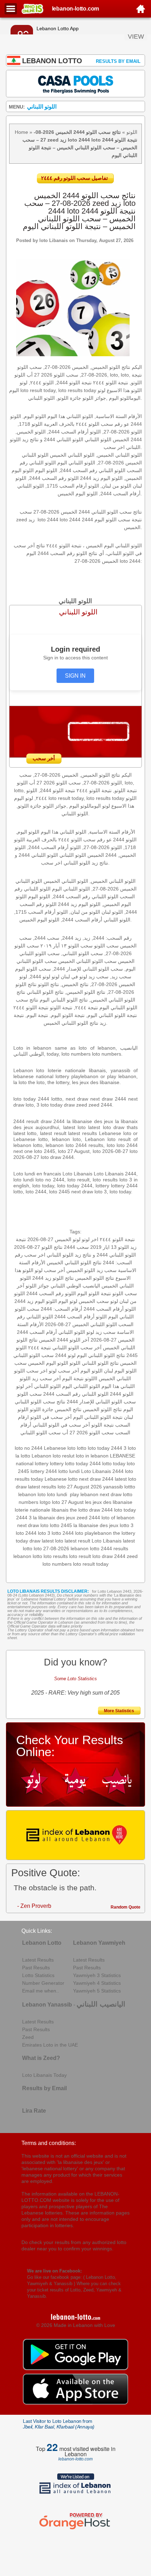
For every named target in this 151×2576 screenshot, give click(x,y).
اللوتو (132, 132)
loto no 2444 (29, 1448)
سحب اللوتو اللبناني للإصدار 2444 (101, 1402)
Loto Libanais (107, 1541)
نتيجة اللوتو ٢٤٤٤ (117, 1239)
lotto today (114, 1463)
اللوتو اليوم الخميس (48, 1363)
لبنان (109, 1371)
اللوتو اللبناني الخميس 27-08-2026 (81, 1324)
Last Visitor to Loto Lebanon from (59, 2424)
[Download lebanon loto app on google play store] (75, 2368)
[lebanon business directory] (75, 1835)
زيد (35, 1378)
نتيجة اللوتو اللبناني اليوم (98, 1417)
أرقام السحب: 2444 (61, 1309)
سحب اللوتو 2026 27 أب (88, 1433)
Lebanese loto (60, 1448)
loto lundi (57, 1494)
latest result (77, 1541)
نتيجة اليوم (73, 1378)
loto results (56, 1556)
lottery (57, 1463)
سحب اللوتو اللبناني (41, 1433)
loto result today (91, 1564)
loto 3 (44, 1533)
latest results (42, 1487)
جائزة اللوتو (42, 1409)
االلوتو (91, 1378)
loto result (80, 1556)
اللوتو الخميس (81, 1270)
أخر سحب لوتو (50, 1270)
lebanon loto (32, 1494)
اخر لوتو (90, 1239)
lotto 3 (127, 1525)
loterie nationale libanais (42, 1510)
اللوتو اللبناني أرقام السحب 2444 (51, 1332)
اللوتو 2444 (122, 1394)
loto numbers (57, 1564)
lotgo (45, 1502)
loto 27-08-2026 (51, 1548)
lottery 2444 (44, 1471)
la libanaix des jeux (54, 1518)
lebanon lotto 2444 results (99, 1548)
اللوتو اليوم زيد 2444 (36, 1301)
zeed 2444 (88, 1518)
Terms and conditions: (49, 2143)
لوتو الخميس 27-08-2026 (54, 1239)
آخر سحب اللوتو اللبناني (77, 1348)
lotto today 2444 (83, 1463)
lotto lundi (69, 1471)
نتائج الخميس (68, 1409)
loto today (125, 1510)
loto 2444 (26, 1533)
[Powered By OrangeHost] (75, 2529)
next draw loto (33, 1525)
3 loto (130, 1448)
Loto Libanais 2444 (102, 1471)
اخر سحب (37, 1371)
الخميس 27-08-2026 (113, 1340)
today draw (28, 1541)
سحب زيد (107, 1270)
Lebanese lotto (61, 1479)
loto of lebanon (118, 1518)
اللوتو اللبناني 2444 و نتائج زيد (105, 1255)
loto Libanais (54, 240)
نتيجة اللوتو (103, 1425)
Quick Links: (37, 1931)
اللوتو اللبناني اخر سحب (49, 1255)
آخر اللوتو (79, 1340)
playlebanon (98, 1533)
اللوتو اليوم (91, 1371)
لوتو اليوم (68, 1301)
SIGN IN (75, 676)
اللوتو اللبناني (47, 1386)
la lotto (23, 1456)
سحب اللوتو (29, 1394)
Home (21, 132)
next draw (111, 1494)
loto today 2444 (105, 1448)
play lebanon (84, 1494)
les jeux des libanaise (109, 1502)
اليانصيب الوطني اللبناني (75, 1286)
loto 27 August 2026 (80, 1487)
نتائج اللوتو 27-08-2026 (38, 1247)
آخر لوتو (24, 1386)
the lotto (79, 1510)
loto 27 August (68, 1502)
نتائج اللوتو (63, 1278)
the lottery (124, 1533)
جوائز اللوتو (37, 1286)
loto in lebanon (92, 1456)
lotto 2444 (63, 1533)
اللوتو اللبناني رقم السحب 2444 (76, 1394)
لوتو (114, 1301)
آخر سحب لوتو (64, 1371)
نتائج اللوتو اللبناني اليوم (101, 1355)
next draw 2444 (96, 1479)
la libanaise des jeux (96, 1525)
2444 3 (24, 1518)
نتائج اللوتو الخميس (95, 1278)
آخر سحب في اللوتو (51, 1417)
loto (79, 1533)
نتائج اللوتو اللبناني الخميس (74, 1263)
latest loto (52, 1541)
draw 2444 (101, 1510)
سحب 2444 (76, 1247)
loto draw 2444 (109, 1556)
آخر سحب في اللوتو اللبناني (61, 1425)
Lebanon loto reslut (53, 1456)
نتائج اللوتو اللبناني (100, 1363)
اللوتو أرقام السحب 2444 (110, 1309)
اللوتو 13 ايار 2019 (110, 1247)
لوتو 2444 (65, 1355)
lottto (130, 1487)
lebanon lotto (28, 1556)
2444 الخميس (54, 1340)
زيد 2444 (42, 1278)
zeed (132, 1556)
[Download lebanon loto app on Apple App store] (75, 2403)
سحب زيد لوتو (101, 1332)
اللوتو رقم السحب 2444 (51, 1293)
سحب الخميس (94, 1301)
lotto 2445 (61, 1525)
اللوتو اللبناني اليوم (81, 1386)
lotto (82, 1448)
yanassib (113, 1487)
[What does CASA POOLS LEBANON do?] (75, 83)
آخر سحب (50, 1378)
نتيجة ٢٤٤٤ (40, 1348)
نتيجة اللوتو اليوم (94, 1293)
